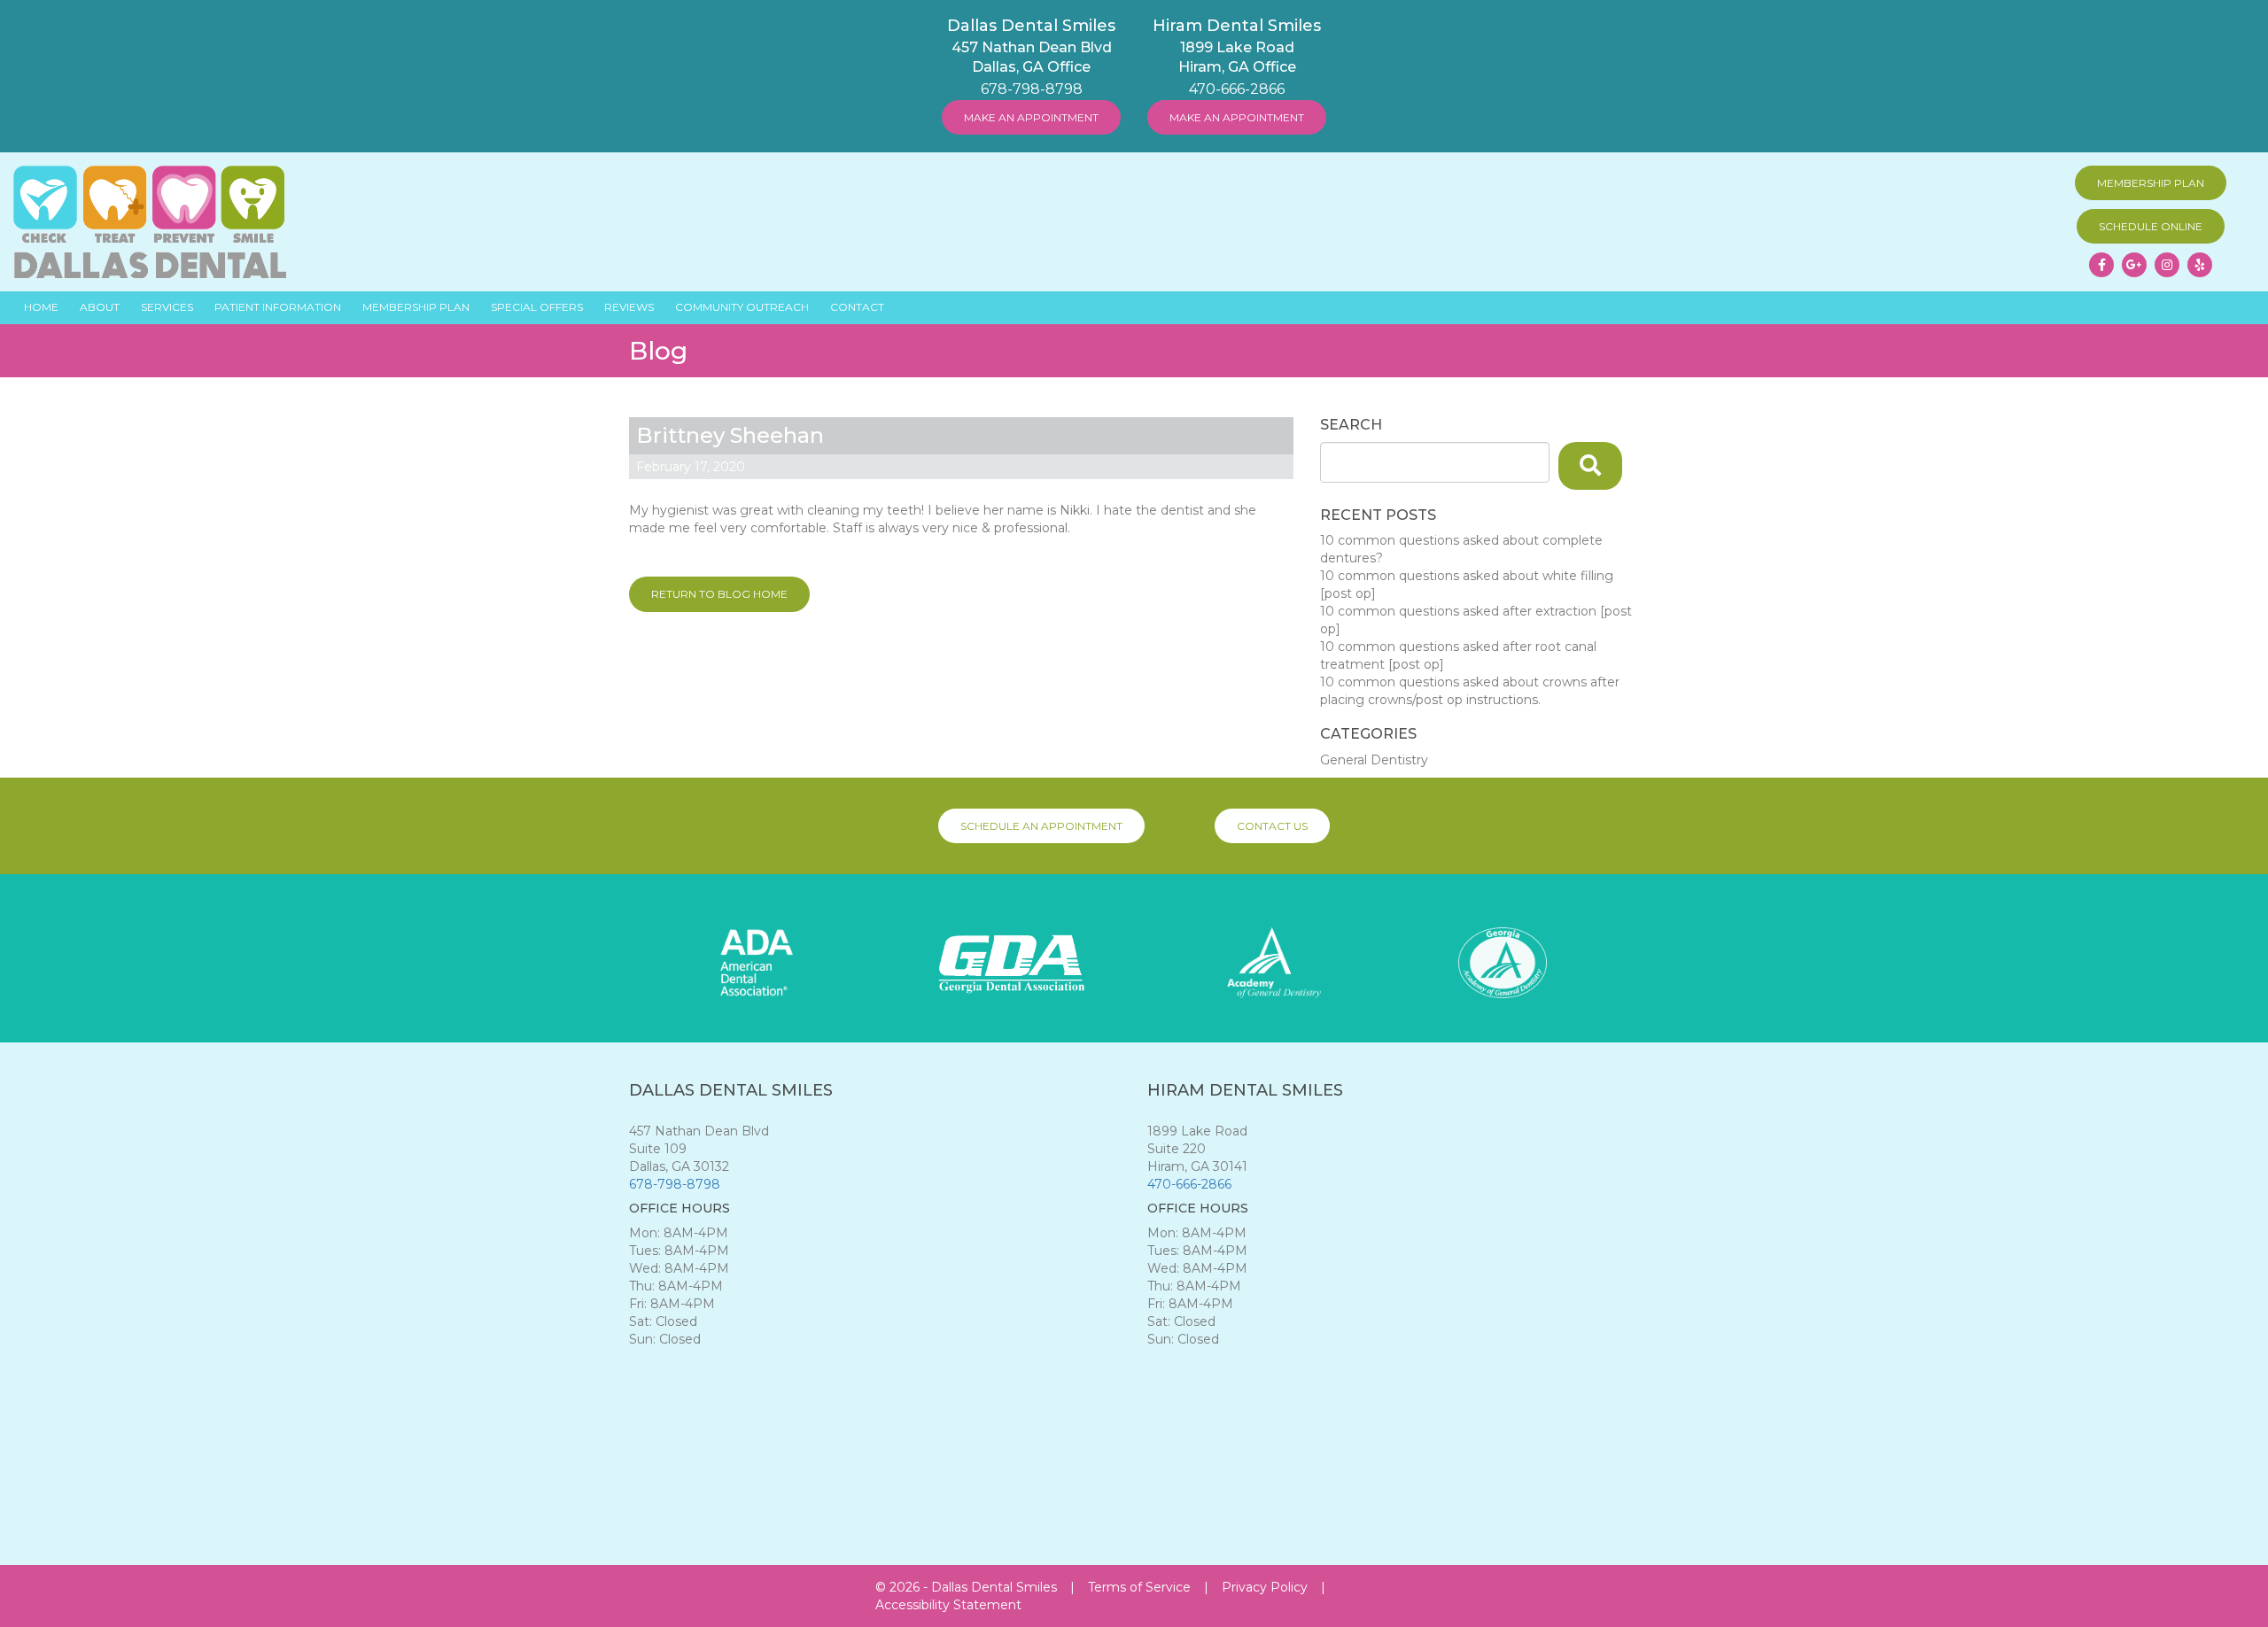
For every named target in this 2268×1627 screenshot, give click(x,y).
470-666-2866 (1237, 89)
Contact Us (1272, 826)
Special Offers (537, 307)
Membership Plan (2151, 183)
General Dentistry (1374, 760)
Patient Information (278, 307)
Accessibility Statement (948, 1605)
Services (167, 307)
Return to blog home (719, 594)
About (100, 307)
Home (41, 307)
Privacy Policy (1265, 1587)
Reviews (629, 307)
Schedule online (2151, 226)
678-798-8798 (1032, 89)
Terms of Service (1139, 1587)
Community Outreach (742, 307)
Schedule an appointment (1041, 826)
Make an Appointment (1031, 117)
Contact (857, 307)
